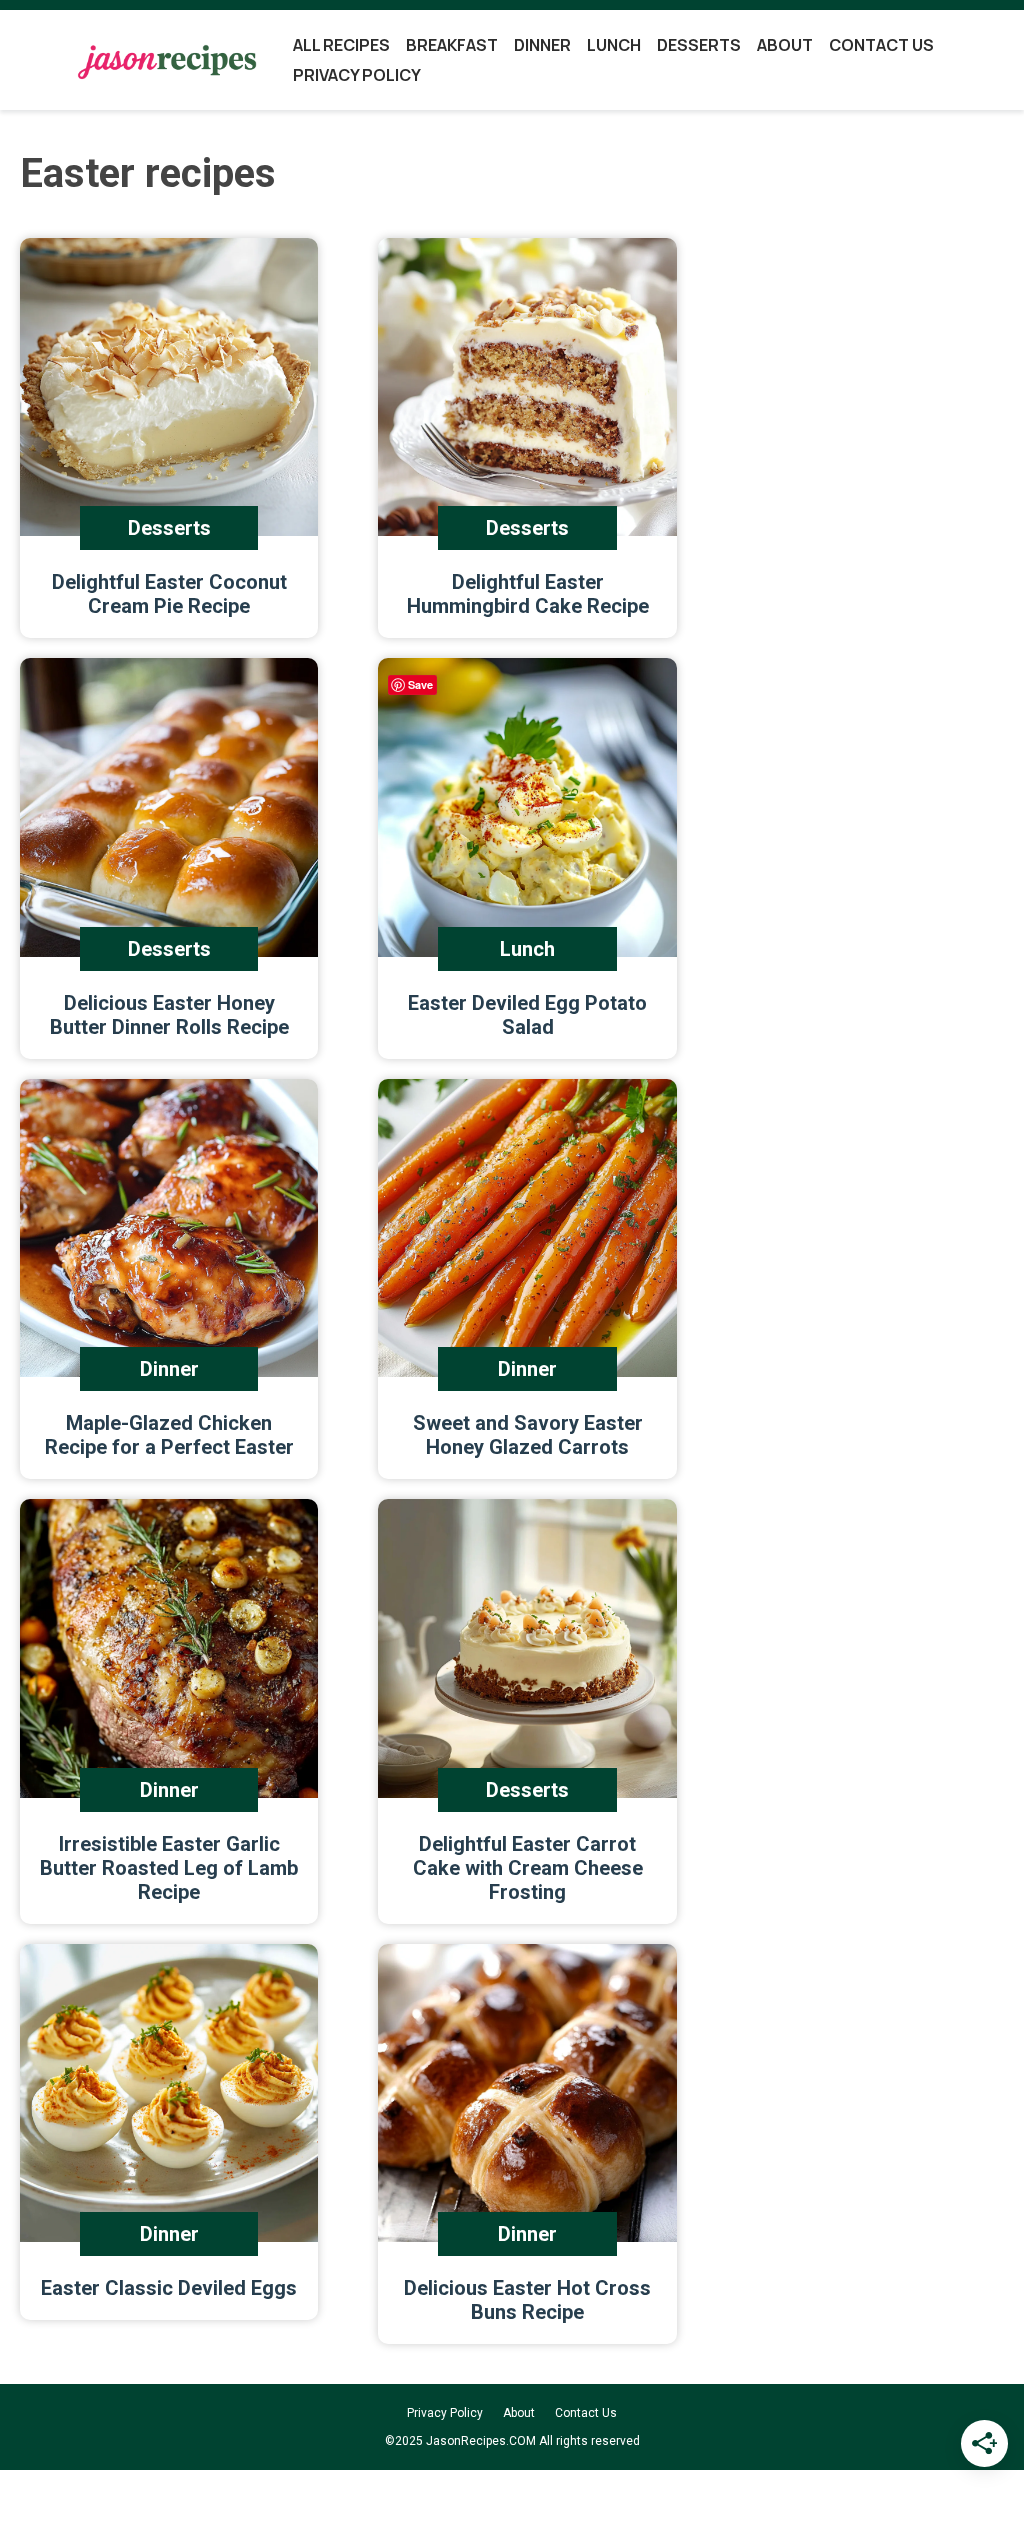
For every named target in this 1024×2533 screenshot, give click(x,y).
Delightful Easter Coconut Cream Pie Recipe (169, 594)
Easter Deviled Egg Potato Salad (527, 1015)
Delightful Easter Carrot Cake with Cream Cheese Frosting (528, 1868)
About (785, 45)
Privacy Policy (357, 75)
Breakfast (452, 45)
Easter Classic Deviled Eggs (169, 2288)
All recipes (341, 45)
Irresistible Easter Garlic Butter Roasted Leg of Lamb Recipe (169, 1868)
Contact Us (881, 45)
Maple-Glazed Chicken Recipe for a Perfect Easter (169, 1435)
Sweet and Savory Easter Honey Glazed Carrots (528, 1435)
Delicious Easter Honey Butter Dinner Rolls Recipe (169, 1015)
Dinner (542, 45)
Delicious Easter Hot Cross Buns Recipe (527, 2300)
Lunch (614, 45)
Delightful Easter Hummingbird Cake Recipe (528, 594)
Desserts (699, 45)
